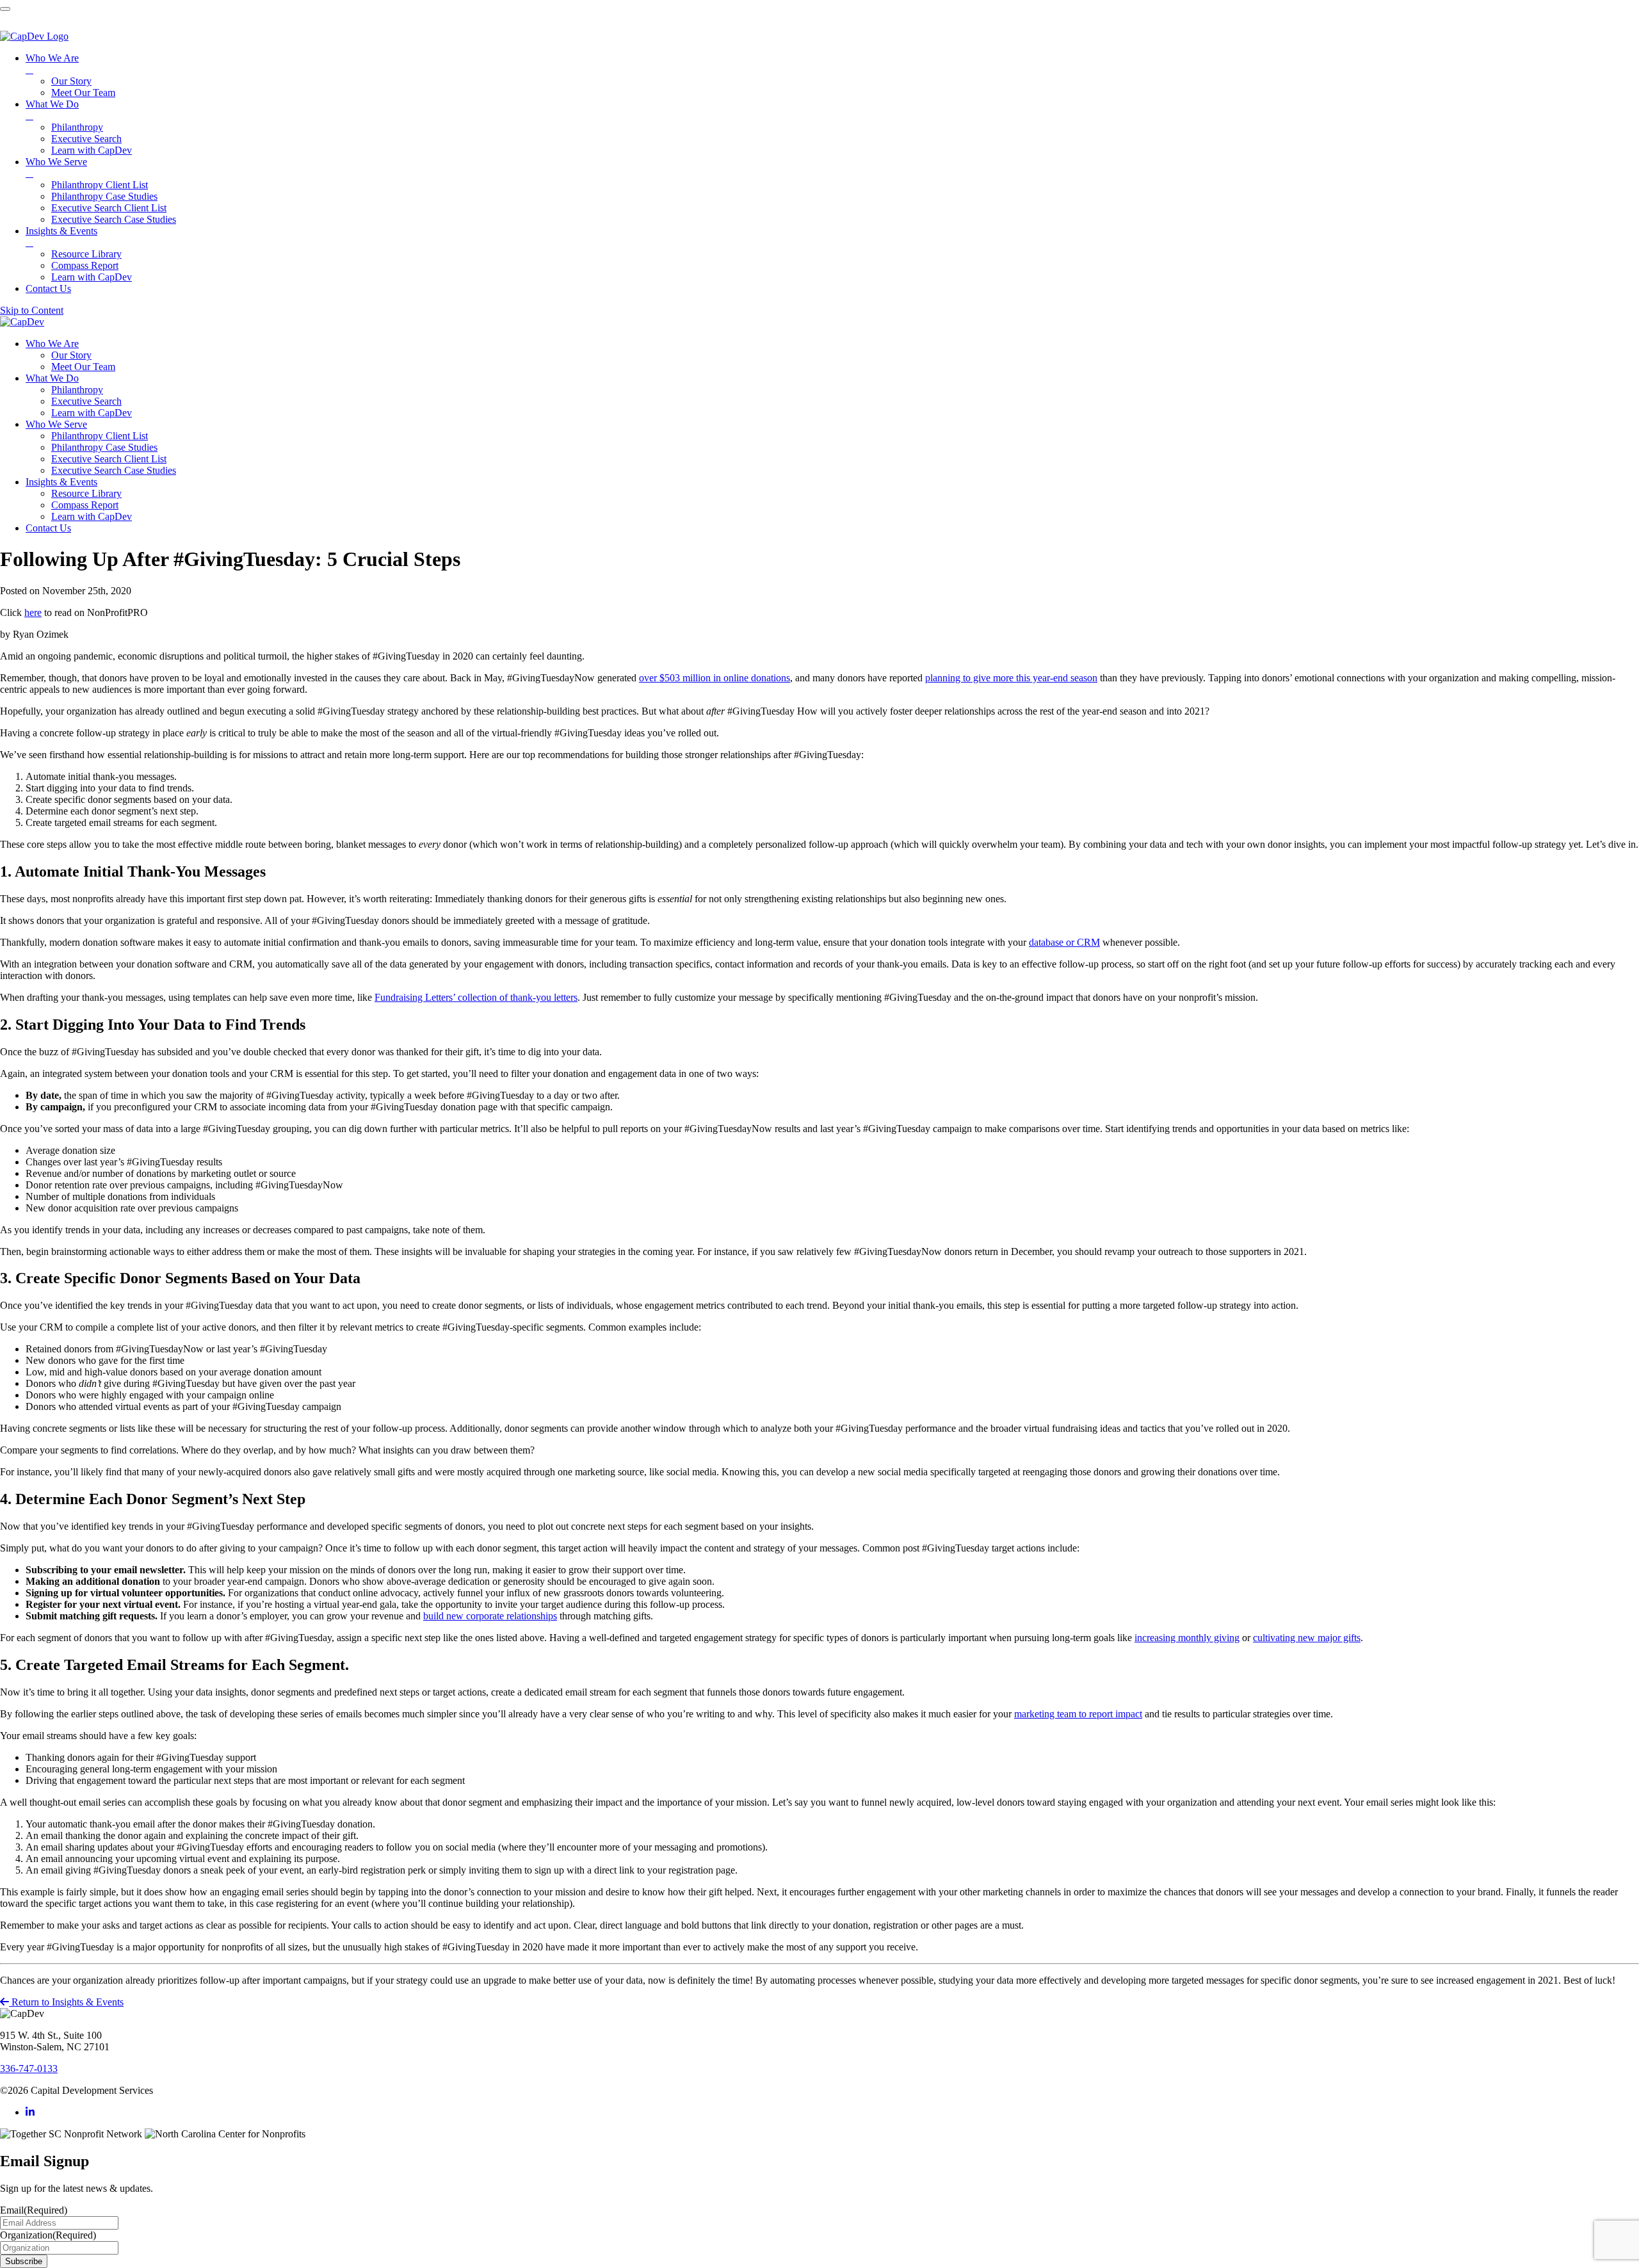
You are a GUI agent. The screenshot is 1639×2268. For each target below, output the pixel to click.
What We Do (52, 378)
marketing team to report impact (1078, 1714)
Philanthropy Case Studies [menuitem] (104, 196)
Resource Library (86, 493)
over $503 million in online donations (715, 678)
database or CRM (1064, 942)
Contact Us (48, 528)
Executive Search (86, 401)
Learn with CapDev (92, 413)
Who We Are (52, 344)
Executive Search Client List (109, 459)
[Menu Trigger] (5, 9)
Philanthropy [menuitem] (77, 127)
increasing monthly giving (1187, 1638)
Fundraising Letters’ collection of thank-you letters (476, 997)
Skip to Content (32, 310)
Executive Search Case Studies (114, 470)
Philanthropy (77, 390)
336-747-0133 (29, 2069)
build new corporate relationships (490, 1616)
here (33, 612)
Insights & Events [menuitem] (61, 237)
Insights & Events (61, 482)
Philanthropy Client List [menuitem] (100, 185)
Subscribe (24, 2261)
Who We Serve (56, 424)
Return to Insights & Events (66, 2002)
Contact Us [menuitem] (48, 288)
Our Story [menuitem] (71, 81)
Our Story (71, 355)
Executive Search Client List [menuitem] (109, 208)
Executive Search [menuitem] (86, 139)
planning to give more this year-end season (1011, 678)
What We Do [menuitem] (52, 110)
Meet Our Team (83, 367)
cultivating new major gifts (1307, 1638)
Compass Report (85, 505)
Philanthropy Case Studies (104, 447)
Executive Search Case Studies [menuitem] (114, 219)
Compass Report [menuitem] (85, 265)
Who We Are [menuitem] (52, 64)
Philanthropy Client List (100, 436)
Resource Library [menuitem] (86, 254)
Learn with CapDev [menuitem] (92, 150)
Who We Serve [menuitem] (56, 167)
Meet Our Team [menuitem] (83, 93)
